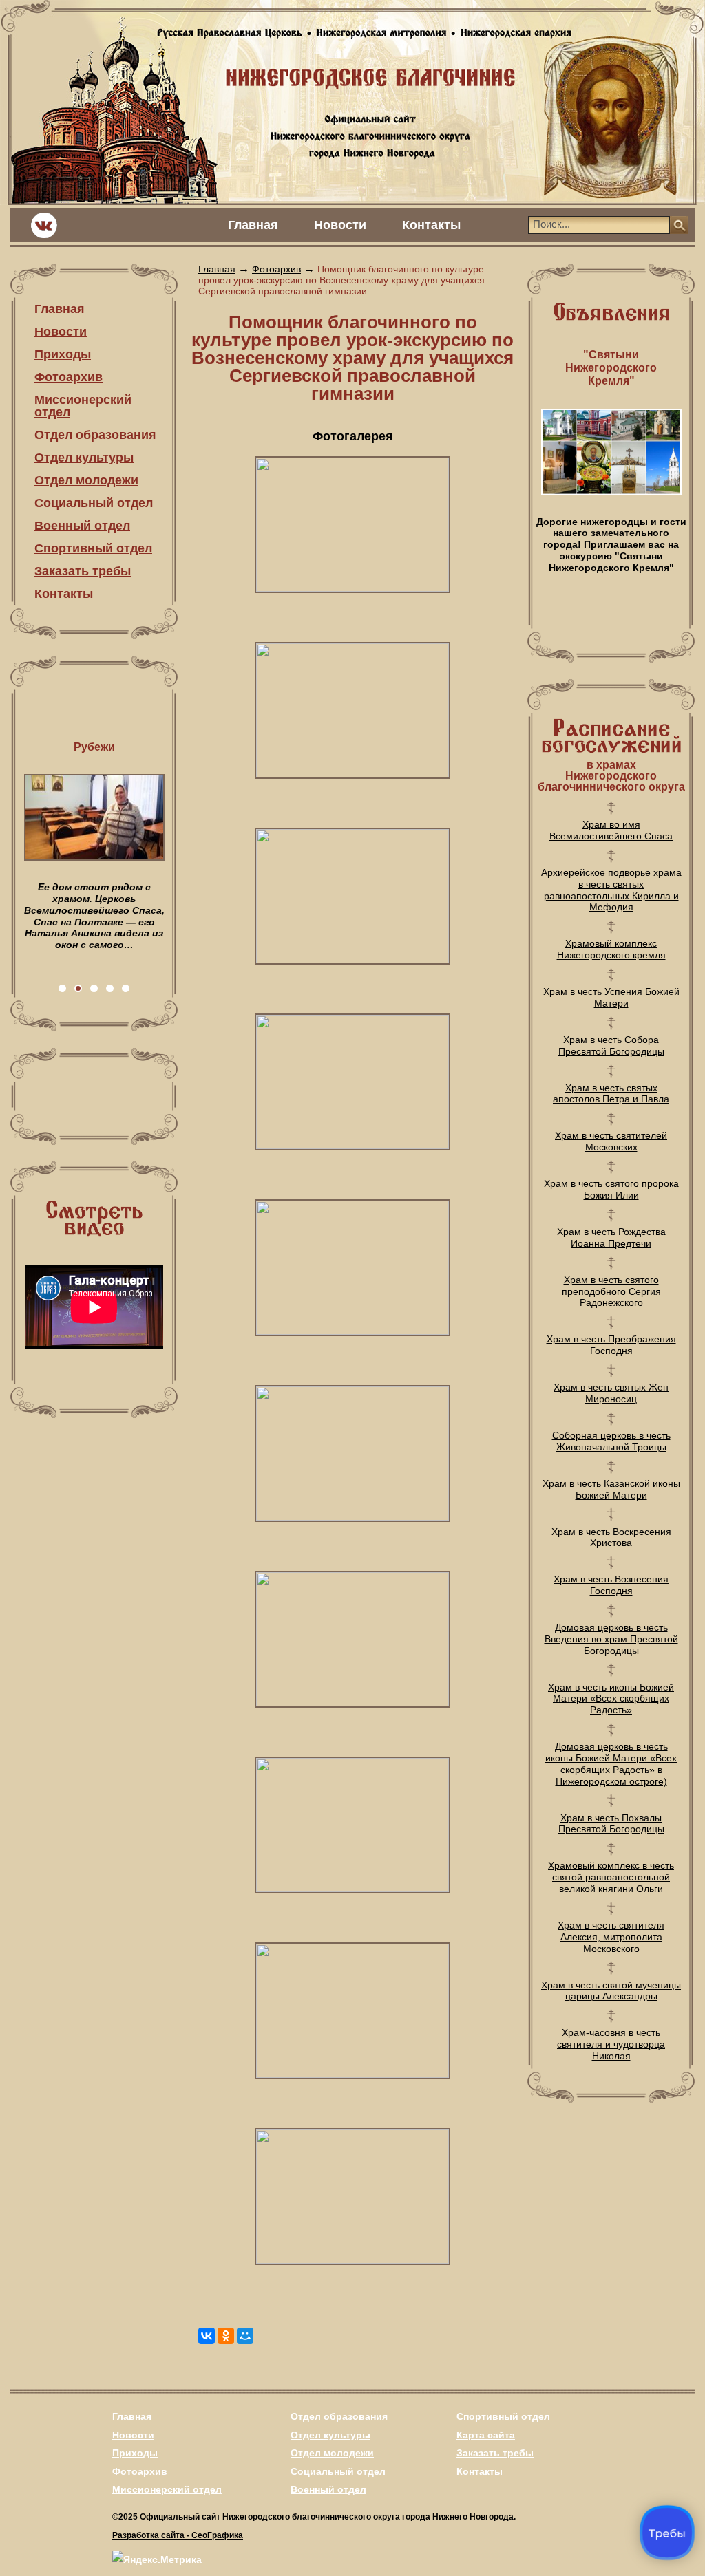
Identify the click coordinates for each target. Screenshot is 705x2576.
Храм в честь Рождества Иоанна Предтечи (611, 1237)
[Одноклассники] (226, 2336)
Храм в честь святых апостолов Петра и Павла (611, 1094)
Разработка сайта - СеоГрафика (178, 2535)
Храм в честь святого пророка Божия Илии (611, 1189)
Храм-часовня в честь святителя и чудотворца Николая (611, 2044)
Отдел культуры (84, 458)
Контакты (431, 225)
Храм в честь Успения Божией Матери (611, 997)
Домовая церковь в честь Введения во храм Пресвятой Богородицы (611, 1639)
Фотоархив (69, 377)
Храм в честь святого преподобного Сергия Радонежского (611, 1291)
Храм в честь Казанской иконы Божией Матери (611, 1489)
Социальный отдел (94, 503)
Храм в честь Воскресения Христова (611, 1537)
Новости (340, 225)
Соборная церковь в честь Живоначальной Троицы (611, 1441)
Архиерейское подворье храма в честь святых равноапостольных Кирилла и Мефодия (611, 890)
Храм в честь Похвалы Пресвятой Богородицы (611, 1824)
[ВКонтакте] (207, 2336)
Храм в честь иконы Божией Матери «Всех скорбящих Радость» (611, 1699)
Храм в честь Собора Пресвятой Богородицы (611, 1045)
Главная (253, 225)
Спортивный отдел (93, 548)
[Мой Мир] (245, 2336)
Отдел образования (95, 435)
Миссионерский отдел (83, 406)
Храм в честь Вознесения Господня (611, 1585)
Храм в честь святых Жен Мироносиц (611, 1393)
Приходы (63, 354)
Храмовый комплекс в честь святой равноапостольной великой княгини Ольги (611, 1877)
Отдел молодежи (86, 480)
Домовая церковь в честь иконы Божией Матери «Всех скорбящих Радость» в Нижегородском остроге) (611, 1763)
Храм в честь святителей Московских (611, 1141)
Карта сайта (486, 2435)
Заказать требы (83, 571)
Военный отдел (82, 526)
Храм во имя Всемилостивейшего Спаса (611, 830)
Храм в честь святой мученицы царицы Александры (611, 1991)
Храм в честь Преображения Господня (611, 1345)
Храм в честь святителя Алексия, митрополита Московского (611, 1937)
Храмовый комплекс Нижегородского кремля (611, 949)
